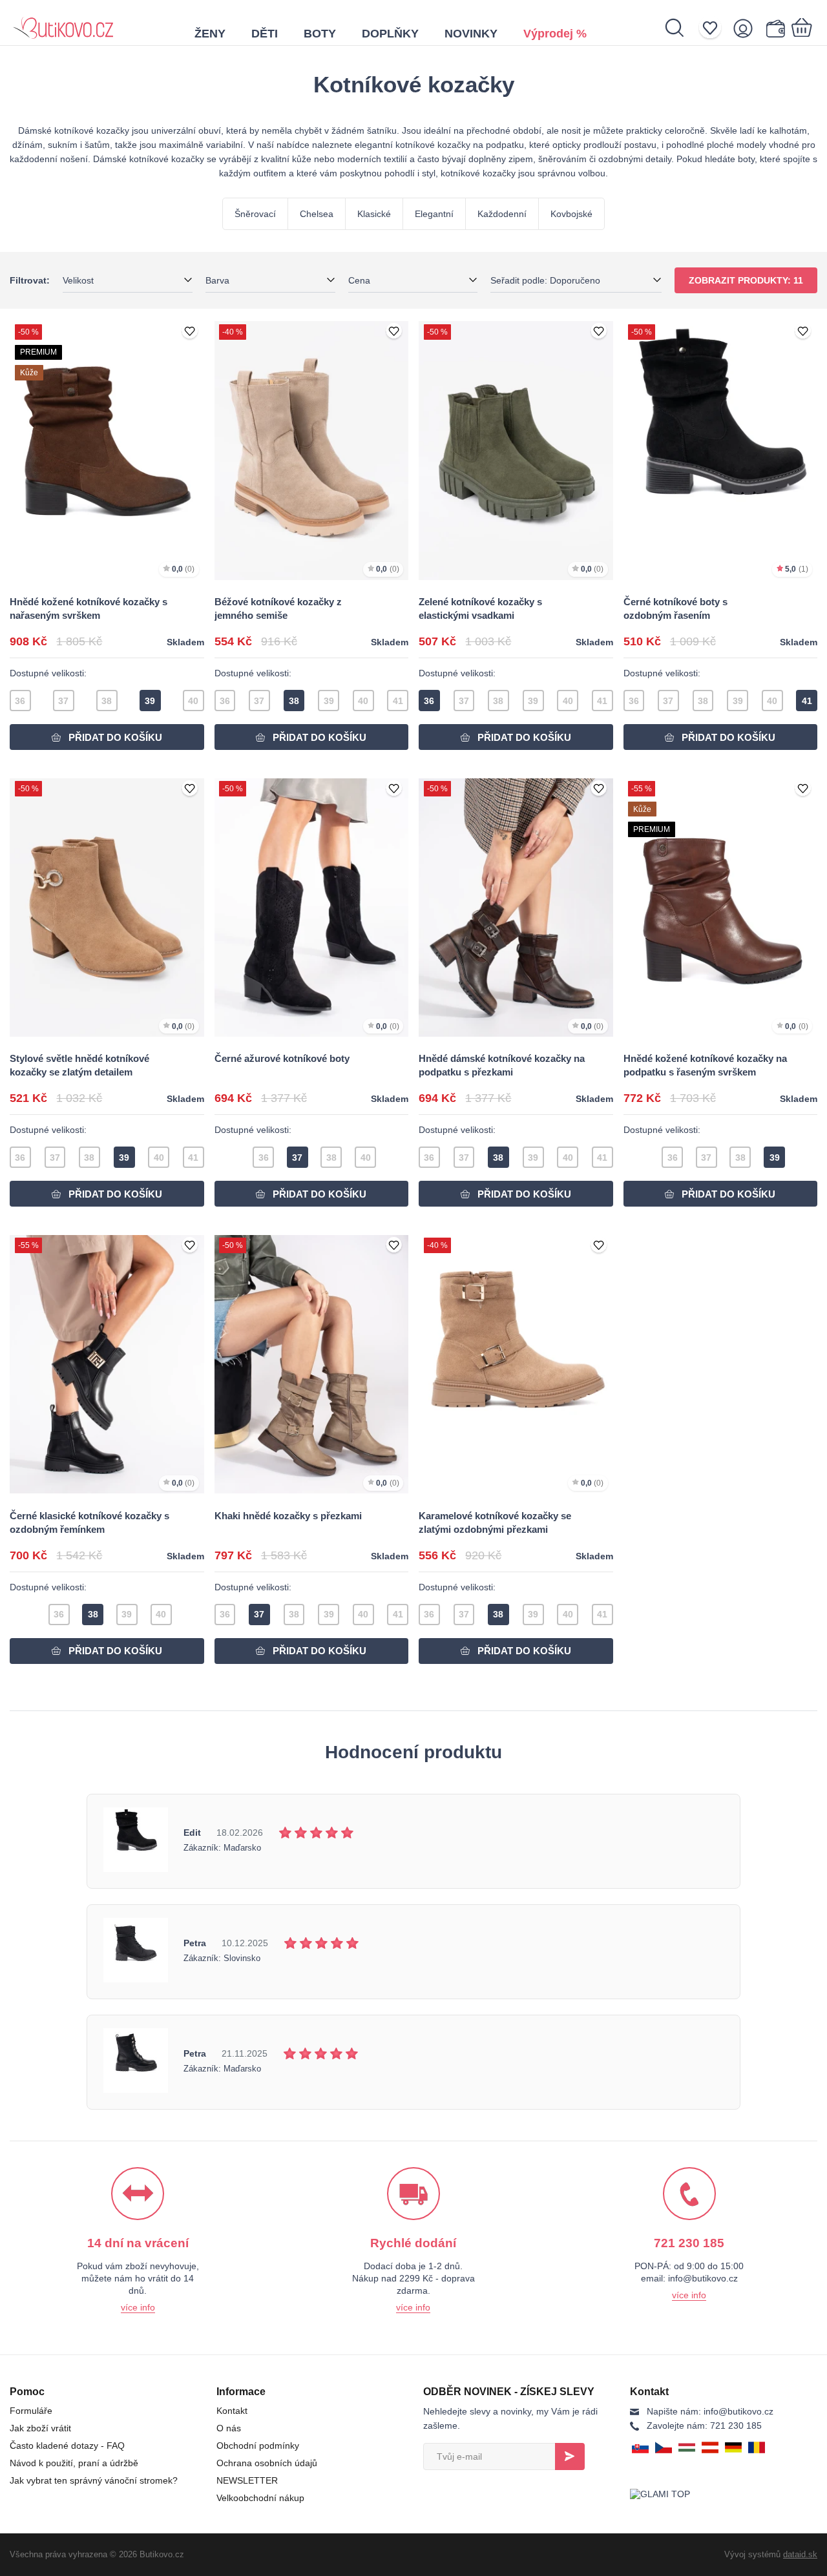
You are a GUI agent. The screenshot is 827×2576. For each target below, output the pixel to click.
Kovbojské (571, 214)
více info (138, 2307)
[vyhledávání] (681, 28)
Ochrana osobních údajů (267, 2463)
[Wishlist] (714, 28)
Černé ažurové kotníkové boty (282, 1058)
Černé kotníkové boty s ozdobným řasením (675, 608)
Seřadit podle (545, 280)
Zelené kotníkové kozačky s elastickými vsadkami (480, 608)
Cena (359, 280)
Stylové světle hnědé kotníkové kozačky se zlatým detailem (79, 1065)
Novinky (471, 34)
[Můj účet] (747, 28)
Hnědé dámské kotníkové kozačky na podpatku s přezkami (502, 1065)
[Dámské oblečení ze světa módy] (63, 23)
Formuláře (31, 2411)
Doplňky (390, 34)
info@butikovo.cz (710, 2411)
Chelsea (317, 214)
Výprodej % (555, 34)
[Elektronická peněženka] (775, 28)
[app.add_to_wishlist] (190, 332)
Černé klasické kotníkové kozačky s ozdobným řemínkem (89, 1522)
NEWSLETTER (247, 2480)
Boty (320, 34)
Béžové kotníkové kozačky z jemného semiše (278, 608)
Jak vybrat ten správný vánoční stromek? (94, 2480)
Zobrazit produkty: (746, 280)
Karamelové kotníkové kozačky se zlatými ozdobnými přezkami (495, 1522)
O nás (229, 2428)
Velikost (78, 280)
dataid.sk (800, 2554)
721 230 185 (704, 2425)
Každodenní (502, 214)
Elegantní (434, 214)
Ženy (210, 34)
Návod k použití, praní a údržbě (74, 2463)
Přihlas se (570, 2457)
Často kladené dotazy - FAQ (67, 2446)
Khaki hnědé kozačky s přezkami (288, 1516)
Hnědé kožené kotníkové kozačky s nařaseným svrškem (89, 608)
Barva (217, 280)
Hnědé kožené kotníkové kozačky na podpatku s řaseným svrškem (705, 1065)
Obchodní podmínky (258, 2446)
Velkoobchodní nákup (260, 2498)
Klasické (374, 214)
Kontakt (232, 2411)
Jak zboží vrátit (40, 2428)
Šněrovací (255, 214)
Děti (265, 34)
